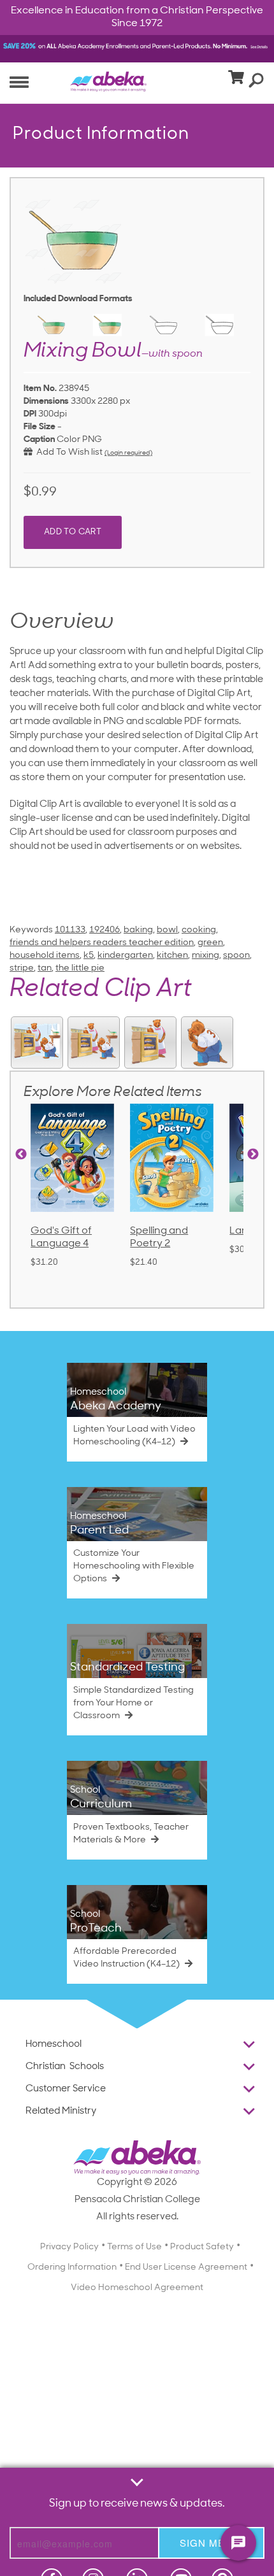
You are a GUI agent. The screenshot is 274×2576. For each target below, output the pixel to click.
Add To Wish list (68, 452)
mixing (205, 956)
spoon (236, 956)
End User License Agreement (186, 2267)
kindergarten (125, 956)
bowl (167, 930)
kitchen (172, 956)
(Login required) (128, 453)
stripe (22, 968)
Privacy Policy (69, 2247)
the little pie (80, 968)
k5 (89, 956)
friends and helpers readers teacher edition (102, 943)
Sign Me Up (211, 2543)
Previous (21, 1155)
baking (138, 930)
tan (45, 968)
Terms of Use (134, 2247)
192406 (105, 930)
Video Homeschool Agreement (137, 2288)
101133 (70, 930)
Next (253, 1155)
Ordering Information (72, 2267)
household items (45, 956)
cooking (199, 930)
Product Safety (202, 2247)
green (210, 943)
